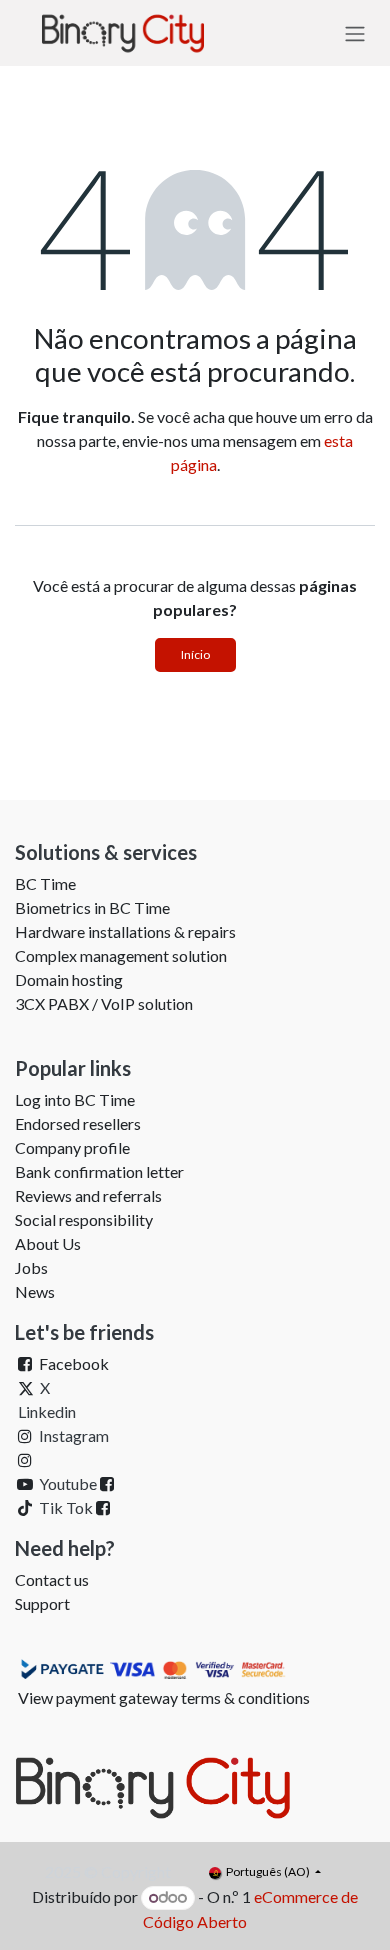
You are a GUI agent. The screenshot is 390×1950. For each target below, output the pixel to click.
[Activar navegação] (355, 33)
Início (195, 654)
